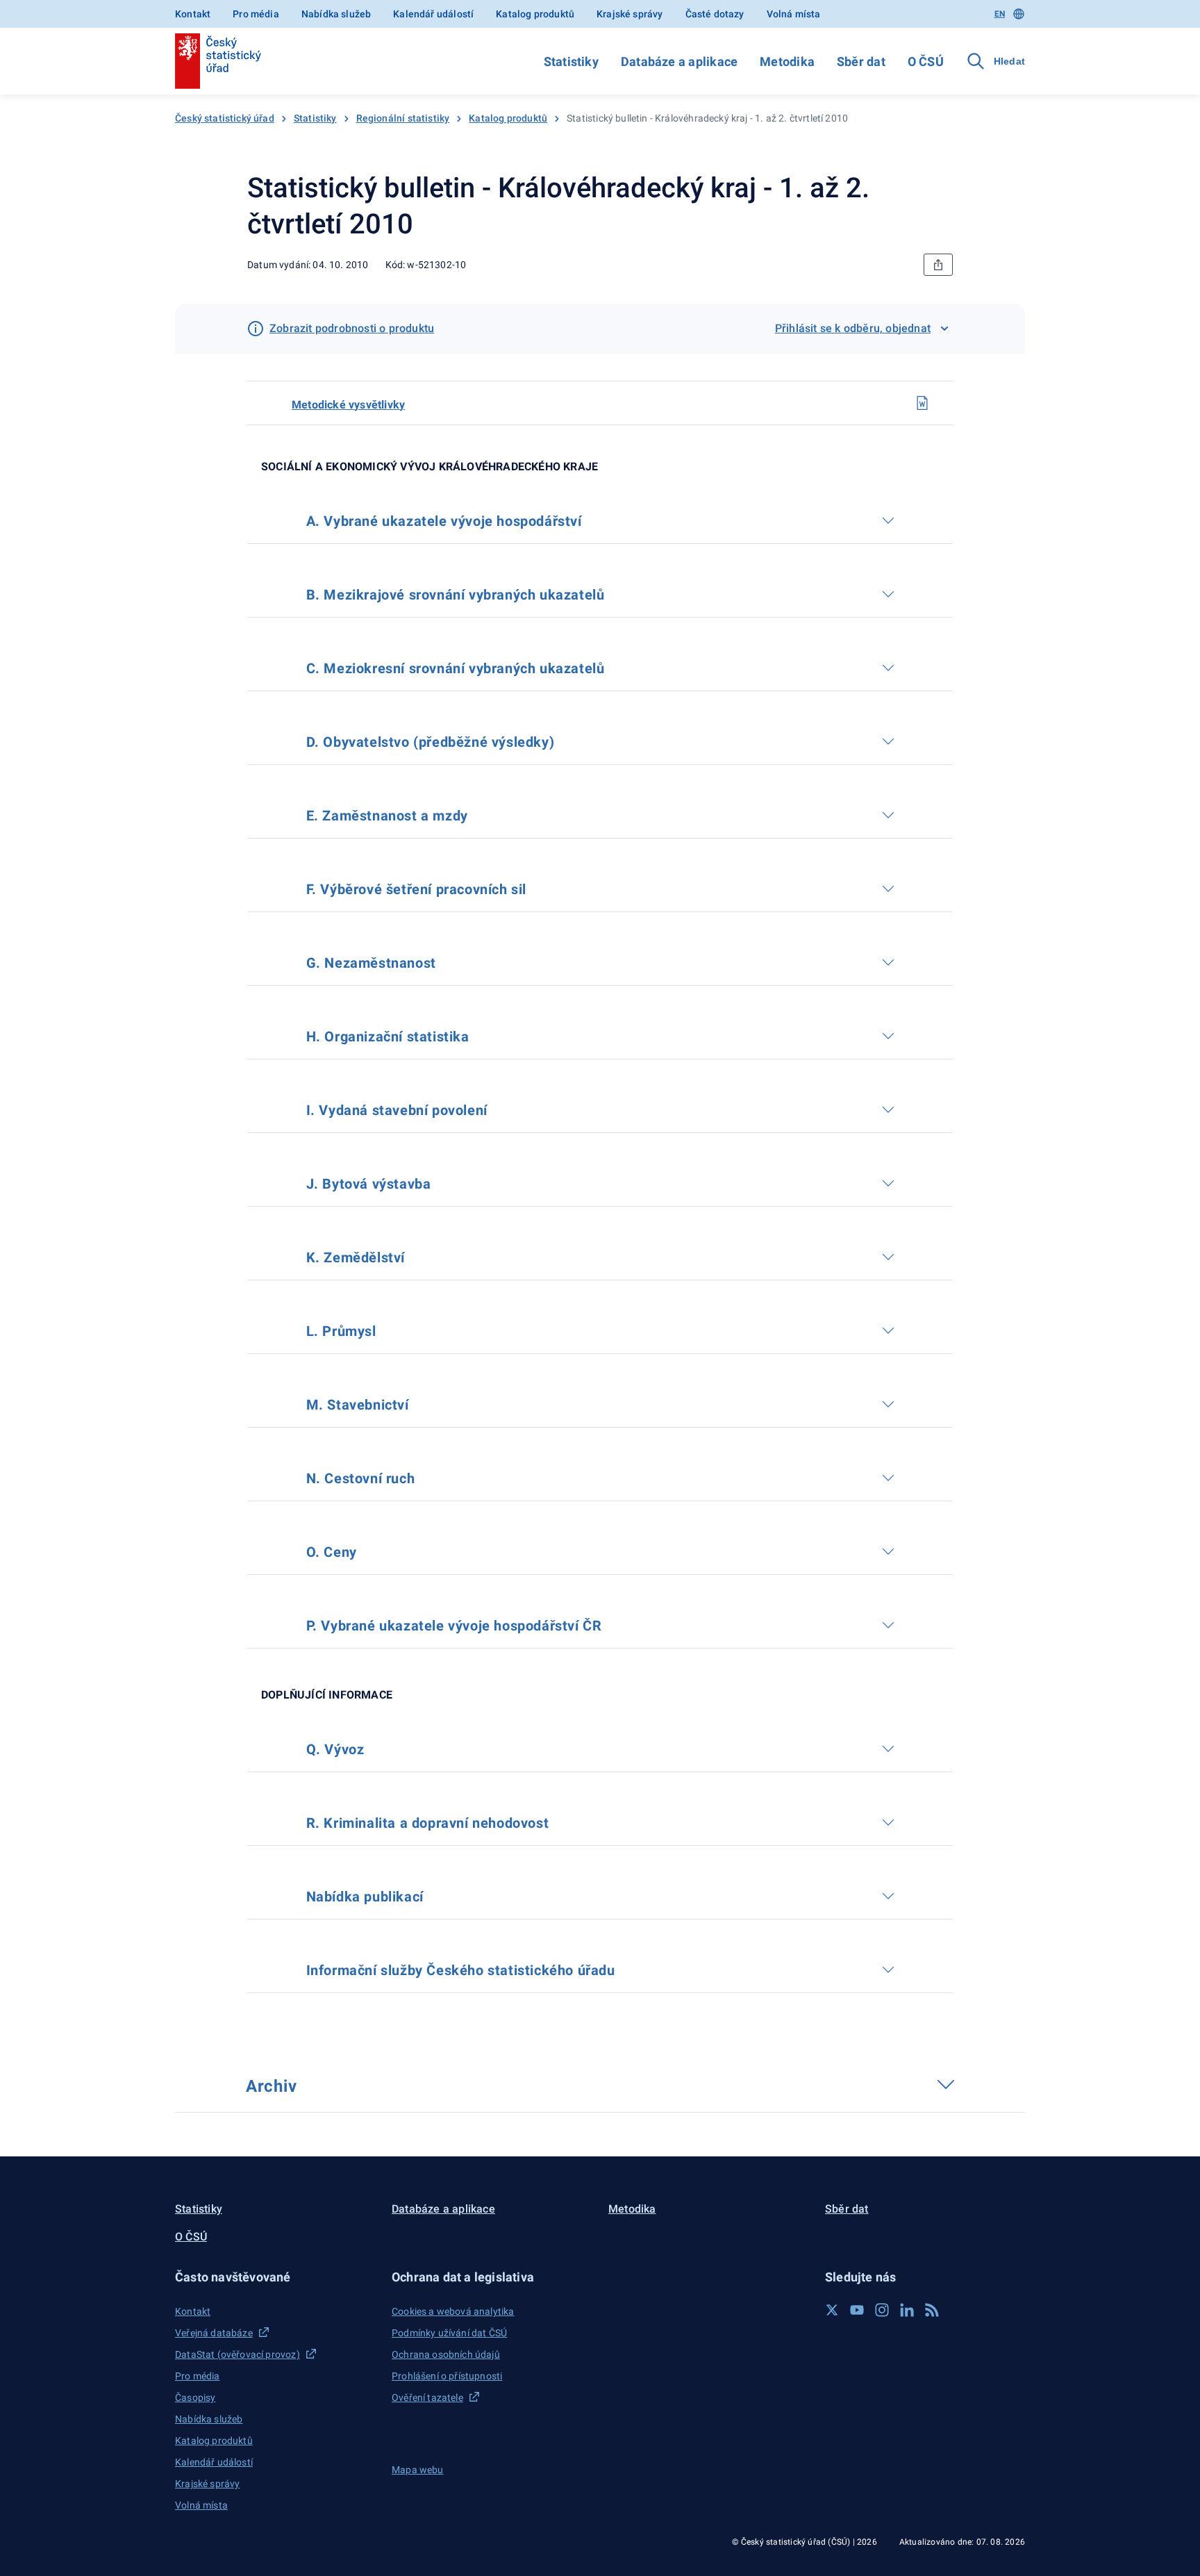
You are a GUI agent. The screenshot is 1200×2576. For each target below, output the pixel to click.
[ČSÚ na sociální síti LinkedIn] (907, 2310)
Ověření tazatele (427, 2397)
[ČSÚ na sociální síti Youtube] (857, 2310)
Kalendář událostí (433, 14)
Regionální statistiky (403, 118)
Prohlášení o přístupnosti (447, 2376)
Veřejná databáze (214, 2333)
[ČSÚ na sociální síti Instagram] (882, 2310)
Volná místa (794, 14)
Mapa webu (418, 2470)
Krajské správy (630, 14)
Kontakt (193, 14)
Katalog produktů (535, 14)
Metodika (787, 61)
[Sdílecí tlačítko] (938, 265)
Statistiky (571, 61)
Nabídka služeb (336, 14)
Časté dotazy (715, 14)
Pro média (256, 14)
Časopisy (195, 2397)
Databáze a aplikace (679, 61)
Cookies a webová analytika (453, 2311)
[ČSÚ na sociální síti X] (832, 2310)
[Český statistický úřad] (218, 61)
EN (1000, 14)
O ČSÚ (926, 61)
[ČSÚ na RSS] (932, 2310)
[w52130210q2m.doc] (922, 403)
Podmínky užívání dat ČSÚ (449, 2333)
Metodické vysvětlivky (348, 405)
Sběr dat (861, 61)
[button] (275, 2277)
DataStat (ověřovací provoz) (237, 2354)
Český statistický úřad (225, 118)
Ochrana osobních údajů (446, 2354)
